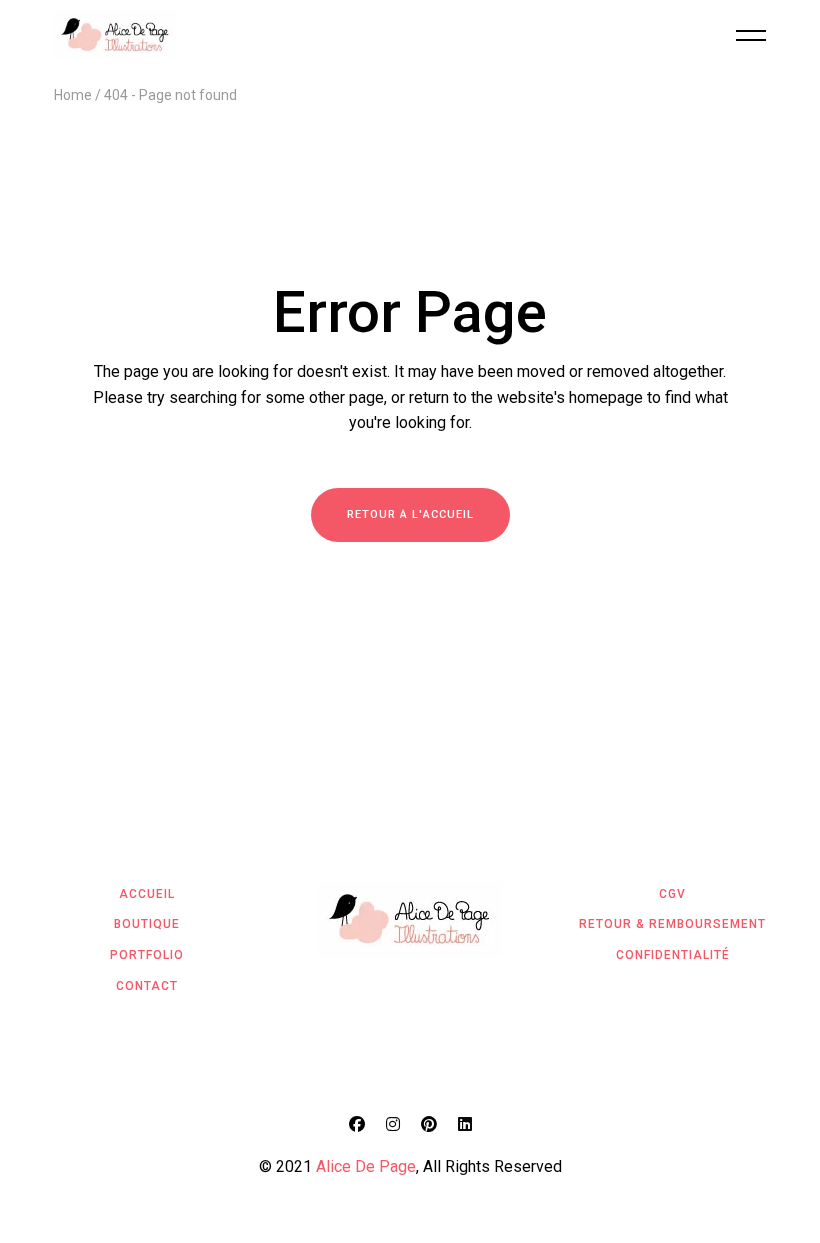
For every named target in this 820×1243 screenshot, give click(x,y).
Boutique (147, 924)
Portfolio (147, 955)
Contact (147, 986)
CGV (672, 894)
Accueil (147, 894)
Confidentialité (673, 955)
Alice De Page (366, 1166)
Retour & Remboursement (672, 924)
